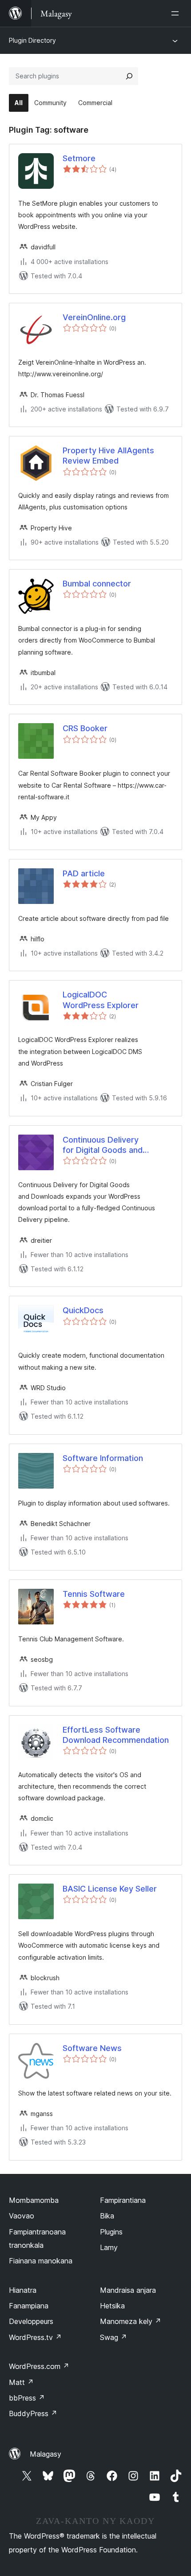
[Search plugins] (129, 76)
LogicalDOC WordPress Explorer (101, 1000)
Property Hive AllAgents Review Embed (108, 456)
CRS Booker (85, 728)
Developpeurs (31, 2321)
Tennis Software (94, 1594)
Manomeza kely (131, 2321)
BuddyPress (33, 2413)
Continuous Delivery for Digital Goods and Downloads (103, 1145)
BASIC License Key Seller (110, 1889)
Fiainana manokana (41, 2261)
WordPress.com (39, 2366)
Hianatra (23, 2290)
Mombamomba (34, 2200)
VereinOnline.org (94, 317)
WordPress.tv (35, 2337)
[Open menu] (177, 13)
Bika (107, 2216)
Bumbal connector (97, 584)
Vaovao (22, 2216)
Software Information (103, 1458)
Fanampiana (29, 2306)
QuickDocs (83, 1310)
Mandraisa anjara (128, 2290)
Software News (92, 2048)
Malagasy (46, 2454)
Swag (113, 2337)
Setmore (79, 158)
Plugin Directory (32, 40)
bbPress (27, 2398)
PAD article (84, 873)
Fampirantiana (123, 2200)
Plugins (111, 2232)
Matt (21, 2382)
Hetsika (112, 2306)
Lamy (109, 2247)
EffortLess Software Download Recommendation (116, 1735)
